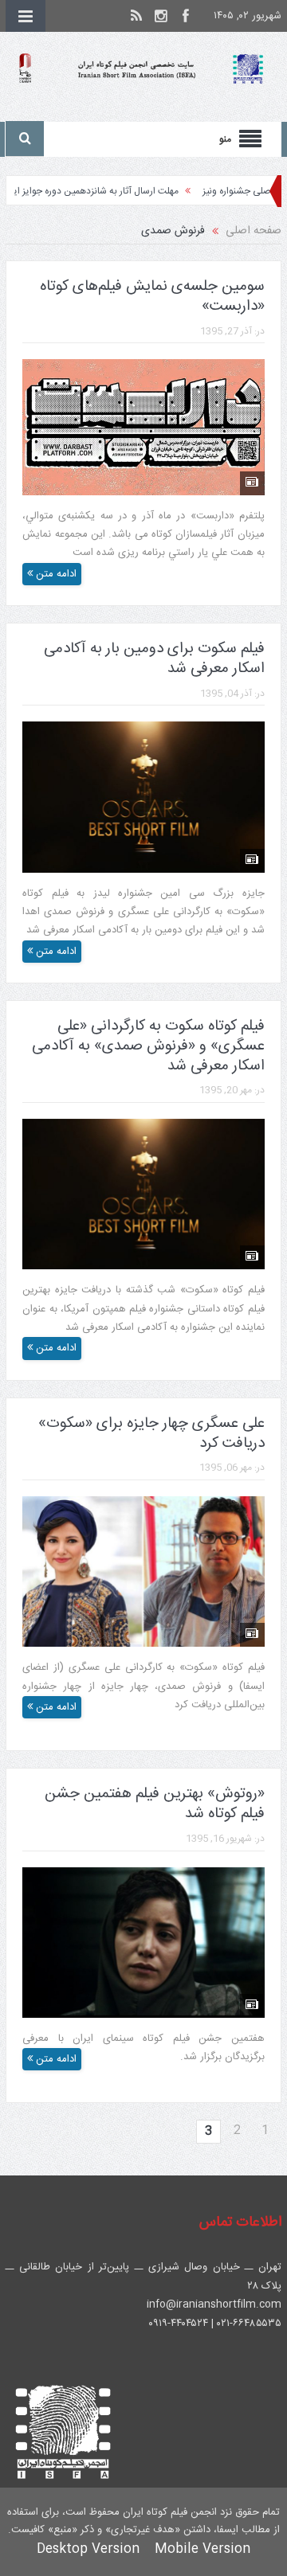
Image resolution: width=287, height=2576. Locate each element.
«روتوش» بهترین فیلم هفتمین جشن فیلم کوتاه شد (155, 1804)
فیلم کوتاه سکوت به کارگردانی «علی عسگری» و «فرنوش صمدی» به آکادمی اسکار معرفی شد (148, 1046)
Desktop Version (88, 2549)
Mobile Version (202, 2549)
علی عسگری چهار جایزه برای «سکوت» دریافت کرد (151, 1434)
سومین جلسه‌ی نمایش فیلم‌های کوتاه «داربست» (152, 297)
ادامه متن (55, 574)
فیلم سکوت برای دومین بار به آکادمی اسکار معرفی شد (154, 659)
